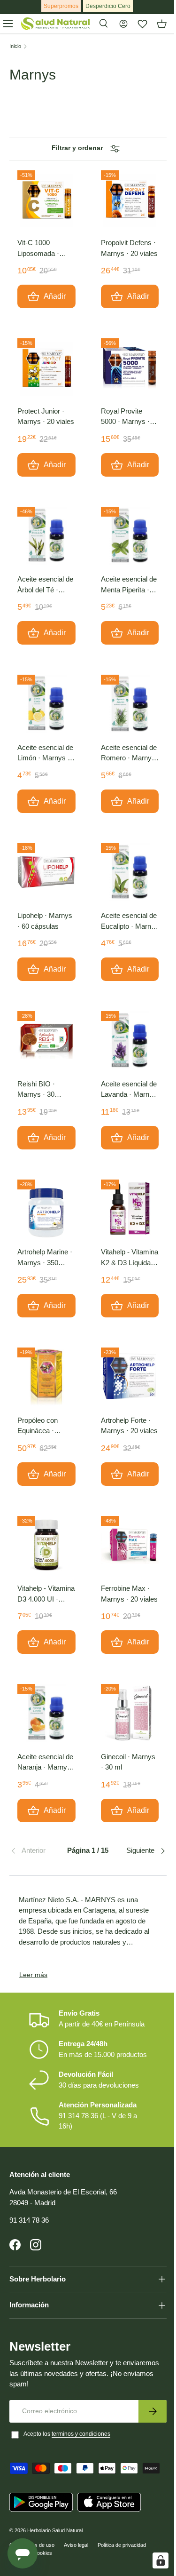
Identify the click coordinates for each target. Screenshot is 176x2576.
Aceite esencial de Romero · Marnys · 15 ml (129, 754)
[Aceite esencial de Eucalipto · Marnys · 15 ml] (130, 872)
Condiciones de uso (32, 2531)
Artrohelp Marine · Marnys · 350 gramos (45, 1258)
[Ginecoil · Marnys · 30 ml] (130, 1713)
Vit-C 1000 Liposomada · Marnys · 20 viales (46, 249)
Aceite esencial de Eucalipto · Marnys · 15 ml (130, 921)
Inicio (15, 46)
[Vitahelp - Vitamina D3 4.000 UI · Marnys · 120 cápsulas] (46, 1545)
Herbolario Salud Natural (55, 2516)
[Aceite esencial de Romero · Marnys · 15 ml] (130, 704)
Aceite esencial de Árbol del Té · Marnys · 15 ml (45, 585)
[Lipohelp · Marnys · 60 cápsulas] (46, 872)
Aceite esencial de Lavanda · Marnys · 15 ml (129, 1090)
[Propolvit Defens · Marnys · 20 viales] (130, 199)
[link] (36, 1851)
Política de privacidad (122, 2531)
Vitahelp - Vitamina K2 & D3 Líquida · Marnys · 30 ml (130, 1258)
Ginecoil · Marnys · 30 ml (128, 1762)
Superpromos (61, 6)
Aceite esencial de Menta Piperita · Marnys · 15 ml (129, 585)
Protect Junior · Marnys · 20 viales (46, 416)
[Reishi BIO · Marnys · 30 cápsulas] (46, 1040)
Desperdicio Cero (108, 6)
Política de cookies (31, 2539)
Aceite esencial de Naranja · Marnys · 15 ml (46, 1763)
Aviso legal (76, 2531)
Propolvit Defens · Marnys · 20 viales (129, 248)
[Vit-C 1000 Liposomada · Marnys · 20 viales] (46, 199)
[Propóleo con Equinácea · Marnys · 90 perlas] (46, 1377)
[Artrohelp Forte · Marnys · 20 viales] (130, 1377)
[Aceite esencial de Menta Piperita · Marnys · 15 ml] (130, 536)
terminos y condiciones (81, 2420)
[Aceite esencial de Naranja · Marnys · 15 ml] (46, 1713)
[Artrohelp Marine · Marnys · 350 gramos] (46, 1209)
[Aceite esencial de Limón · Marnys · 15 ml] (46, 704)
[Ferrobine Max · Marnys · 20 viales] (130, 1545)
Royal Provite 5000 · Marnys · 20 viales (125, 417)
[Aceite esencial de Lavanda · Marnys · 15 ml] (130, 1040)
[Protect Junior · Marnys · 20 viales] (46, 367)
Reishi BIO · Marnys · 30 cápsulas (36, 1090)
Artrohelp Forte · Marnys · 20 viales (129, 1426)
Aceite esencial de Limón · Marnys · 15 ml (45, 754)
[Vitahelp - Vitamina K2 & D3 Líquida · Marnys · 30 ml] (130, 1209)
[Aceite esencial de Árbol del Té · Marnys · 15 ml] (46, 536)
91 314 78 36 (29, 2220)
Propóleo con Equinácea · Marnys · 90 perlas (46, 1426)
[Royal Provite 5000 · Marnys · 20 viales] (130, 367)
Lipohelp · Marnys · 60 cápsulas (45, 921)
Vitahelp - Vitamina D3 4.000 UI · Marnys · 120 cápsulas (46, 1594)
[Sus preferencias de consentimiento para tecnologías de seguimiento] (153, 2560)
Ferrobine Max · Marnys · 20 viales (129, 1594)
